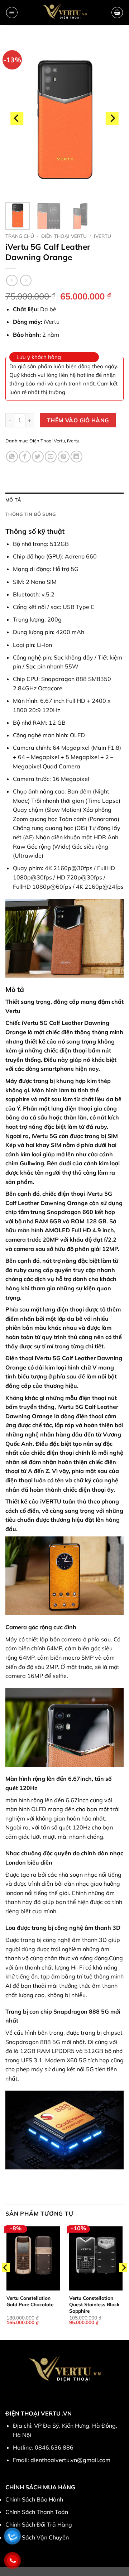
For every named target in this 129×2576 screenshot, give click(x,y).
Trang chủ (20, 236)
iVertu (102, 236)
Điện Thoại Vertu (64, 236)
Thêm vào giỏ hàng (78, 420)
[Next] (112, 118)
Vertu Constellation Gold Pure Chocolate (30, 2301)
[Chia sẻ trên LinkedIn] (77, 457)
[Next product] (12, 280)
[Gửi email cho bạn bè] (51, 457)
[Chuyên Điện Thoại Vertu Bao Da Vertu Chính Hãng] (65, 13)
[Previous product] (26, 280)
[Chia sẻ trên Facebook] (25, 457)
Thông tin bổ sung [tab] (30, 514)
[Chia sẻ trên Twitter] (38, 457)
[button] (12, 13)
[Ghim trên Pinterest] (64, 457)
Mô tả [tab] (13, 500)
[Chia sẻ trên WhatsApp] (12, 457)
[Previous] (17, 118)
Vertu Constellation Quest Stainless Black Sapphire (94, 2304)
